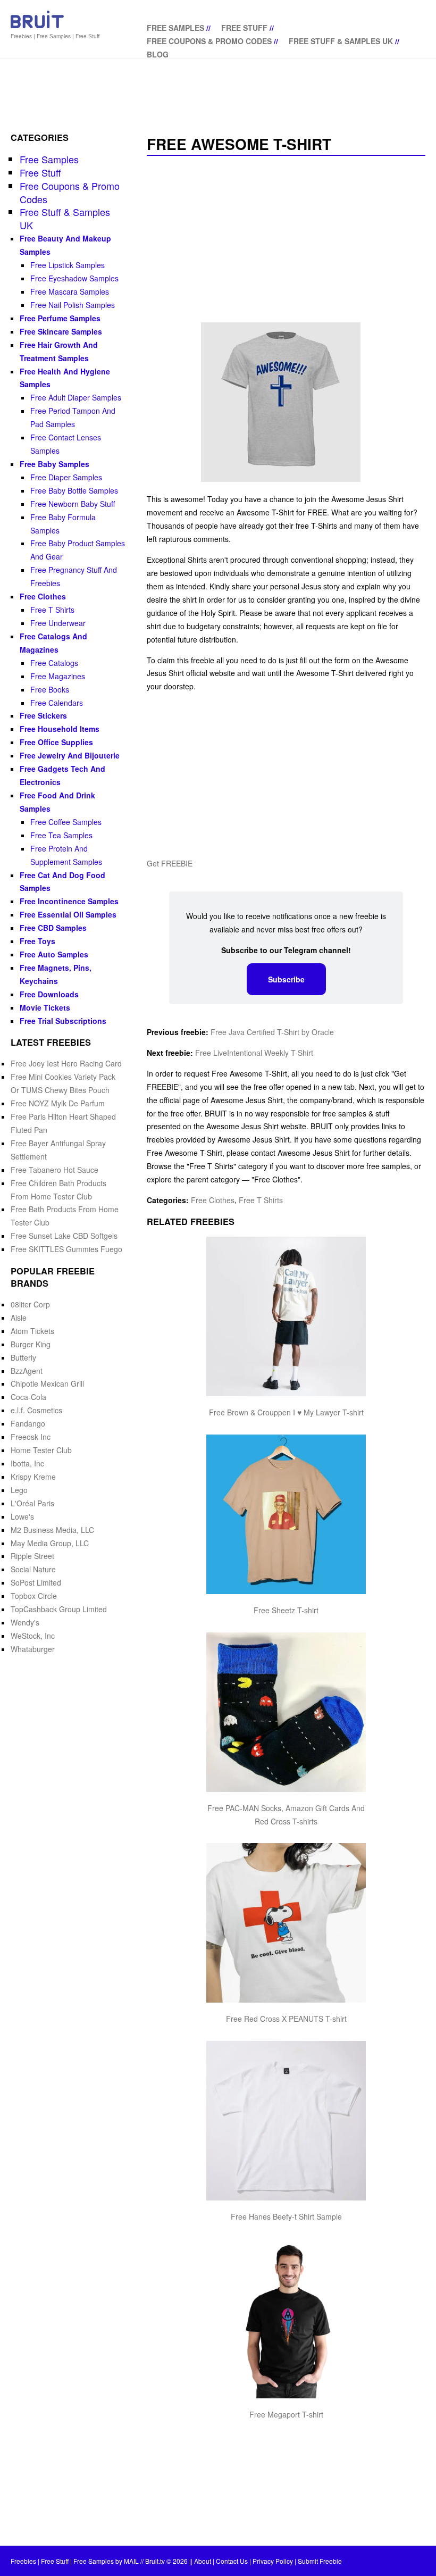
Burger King (31, 1344)
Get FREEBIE (170, 863)
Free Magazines (58, 676)
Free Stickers (43, 715)
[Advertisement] (286, 240)
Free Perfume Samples (60, 318)
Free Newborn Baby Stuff (73, 504)
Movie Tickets (45, 1007)
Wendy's (25, 1622)
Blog (158, 54)
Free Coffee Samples (66, 822)
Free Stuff (244, 28)
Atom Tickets (32, 1331)
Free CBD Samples (53, 928)
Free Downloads (49, 994)
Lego (19, 1490)
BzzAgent (27, 1371)
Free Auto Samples (54, 954)
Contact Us (232, 2561)
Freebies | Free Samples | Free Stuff (55, 36)
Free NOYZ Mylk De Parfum (58, 1103)
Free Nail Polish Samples (73, 305)
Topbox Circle (34, 1596)
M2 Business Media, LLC (52, 1530)
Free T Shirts (261, 1200)
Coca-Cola (28, 1397)
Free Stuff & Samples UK (341, 41)
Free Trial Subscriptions (63, 1021)
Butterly (23, 1357)
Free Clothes (213, 1200)
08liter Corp (30, 1304)
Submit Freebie (320, 2561)
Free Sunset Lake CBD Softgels (64, 1236)
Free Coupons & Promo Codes (209, 41)
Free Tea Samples (61, 835)
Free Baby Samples (54, 464)
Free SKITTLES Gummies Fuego (66, 1249)
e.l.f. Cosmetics (36, 1410)
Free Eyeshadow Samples (74, 278)
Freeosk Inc (31, 1437)
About (203, 2561)
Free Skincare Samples (61, 331)
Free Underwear (58, 623)
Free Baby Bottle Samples (74, 490)
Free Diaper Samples (66, 477)
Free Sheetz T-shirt (286, 1610)
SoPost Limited (36, 1582)
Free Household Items (60, 729)
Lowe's (22, 1516)
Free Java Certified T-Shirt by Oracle (272, 1032)
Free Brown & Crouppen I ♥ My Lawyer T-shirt (286, 1412)
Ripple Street (32, 1556)
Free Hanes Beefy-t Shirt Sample (286, 2216)
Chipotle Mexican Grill (47, 1383)
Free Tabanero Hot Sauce (54, 1170)
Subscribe (286, 979)
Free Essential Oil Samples (68, 914)
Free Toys (37, 941)
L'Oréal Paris (32, 1503)
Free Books (50, 689)
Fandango (28, 1423)
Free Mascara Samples (70, 291)
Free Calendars (57, 703)
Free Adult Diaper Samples (76, 397)
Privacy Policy (273, 2561)
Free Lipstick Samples (68, 265)
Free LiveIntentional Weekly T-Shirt (254, 1053)
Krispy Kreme (33, 1477)
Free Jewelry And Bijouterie (70, 755)
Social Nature (33, 1569)
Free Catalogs (54, 663)
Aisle (19, 1318)
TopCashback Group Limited (59, 1609)
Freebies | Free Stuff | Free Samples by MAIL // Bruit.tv (88, 2561)
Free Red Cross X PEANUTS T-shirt (286, 2019)
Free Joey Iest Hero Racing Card (66, 1063)
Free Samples (175, 28)
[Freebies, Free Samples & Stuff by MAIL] (37, 26)
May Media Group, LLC (50, 1543)
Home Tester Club (41, 1450)
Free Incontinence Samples (69, 901)
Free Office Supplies (56, 742)
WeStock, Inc (33, 1636)
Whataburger (33, 1649)
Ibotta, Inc (27, 1463)
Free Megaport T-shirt (286, 2414)
